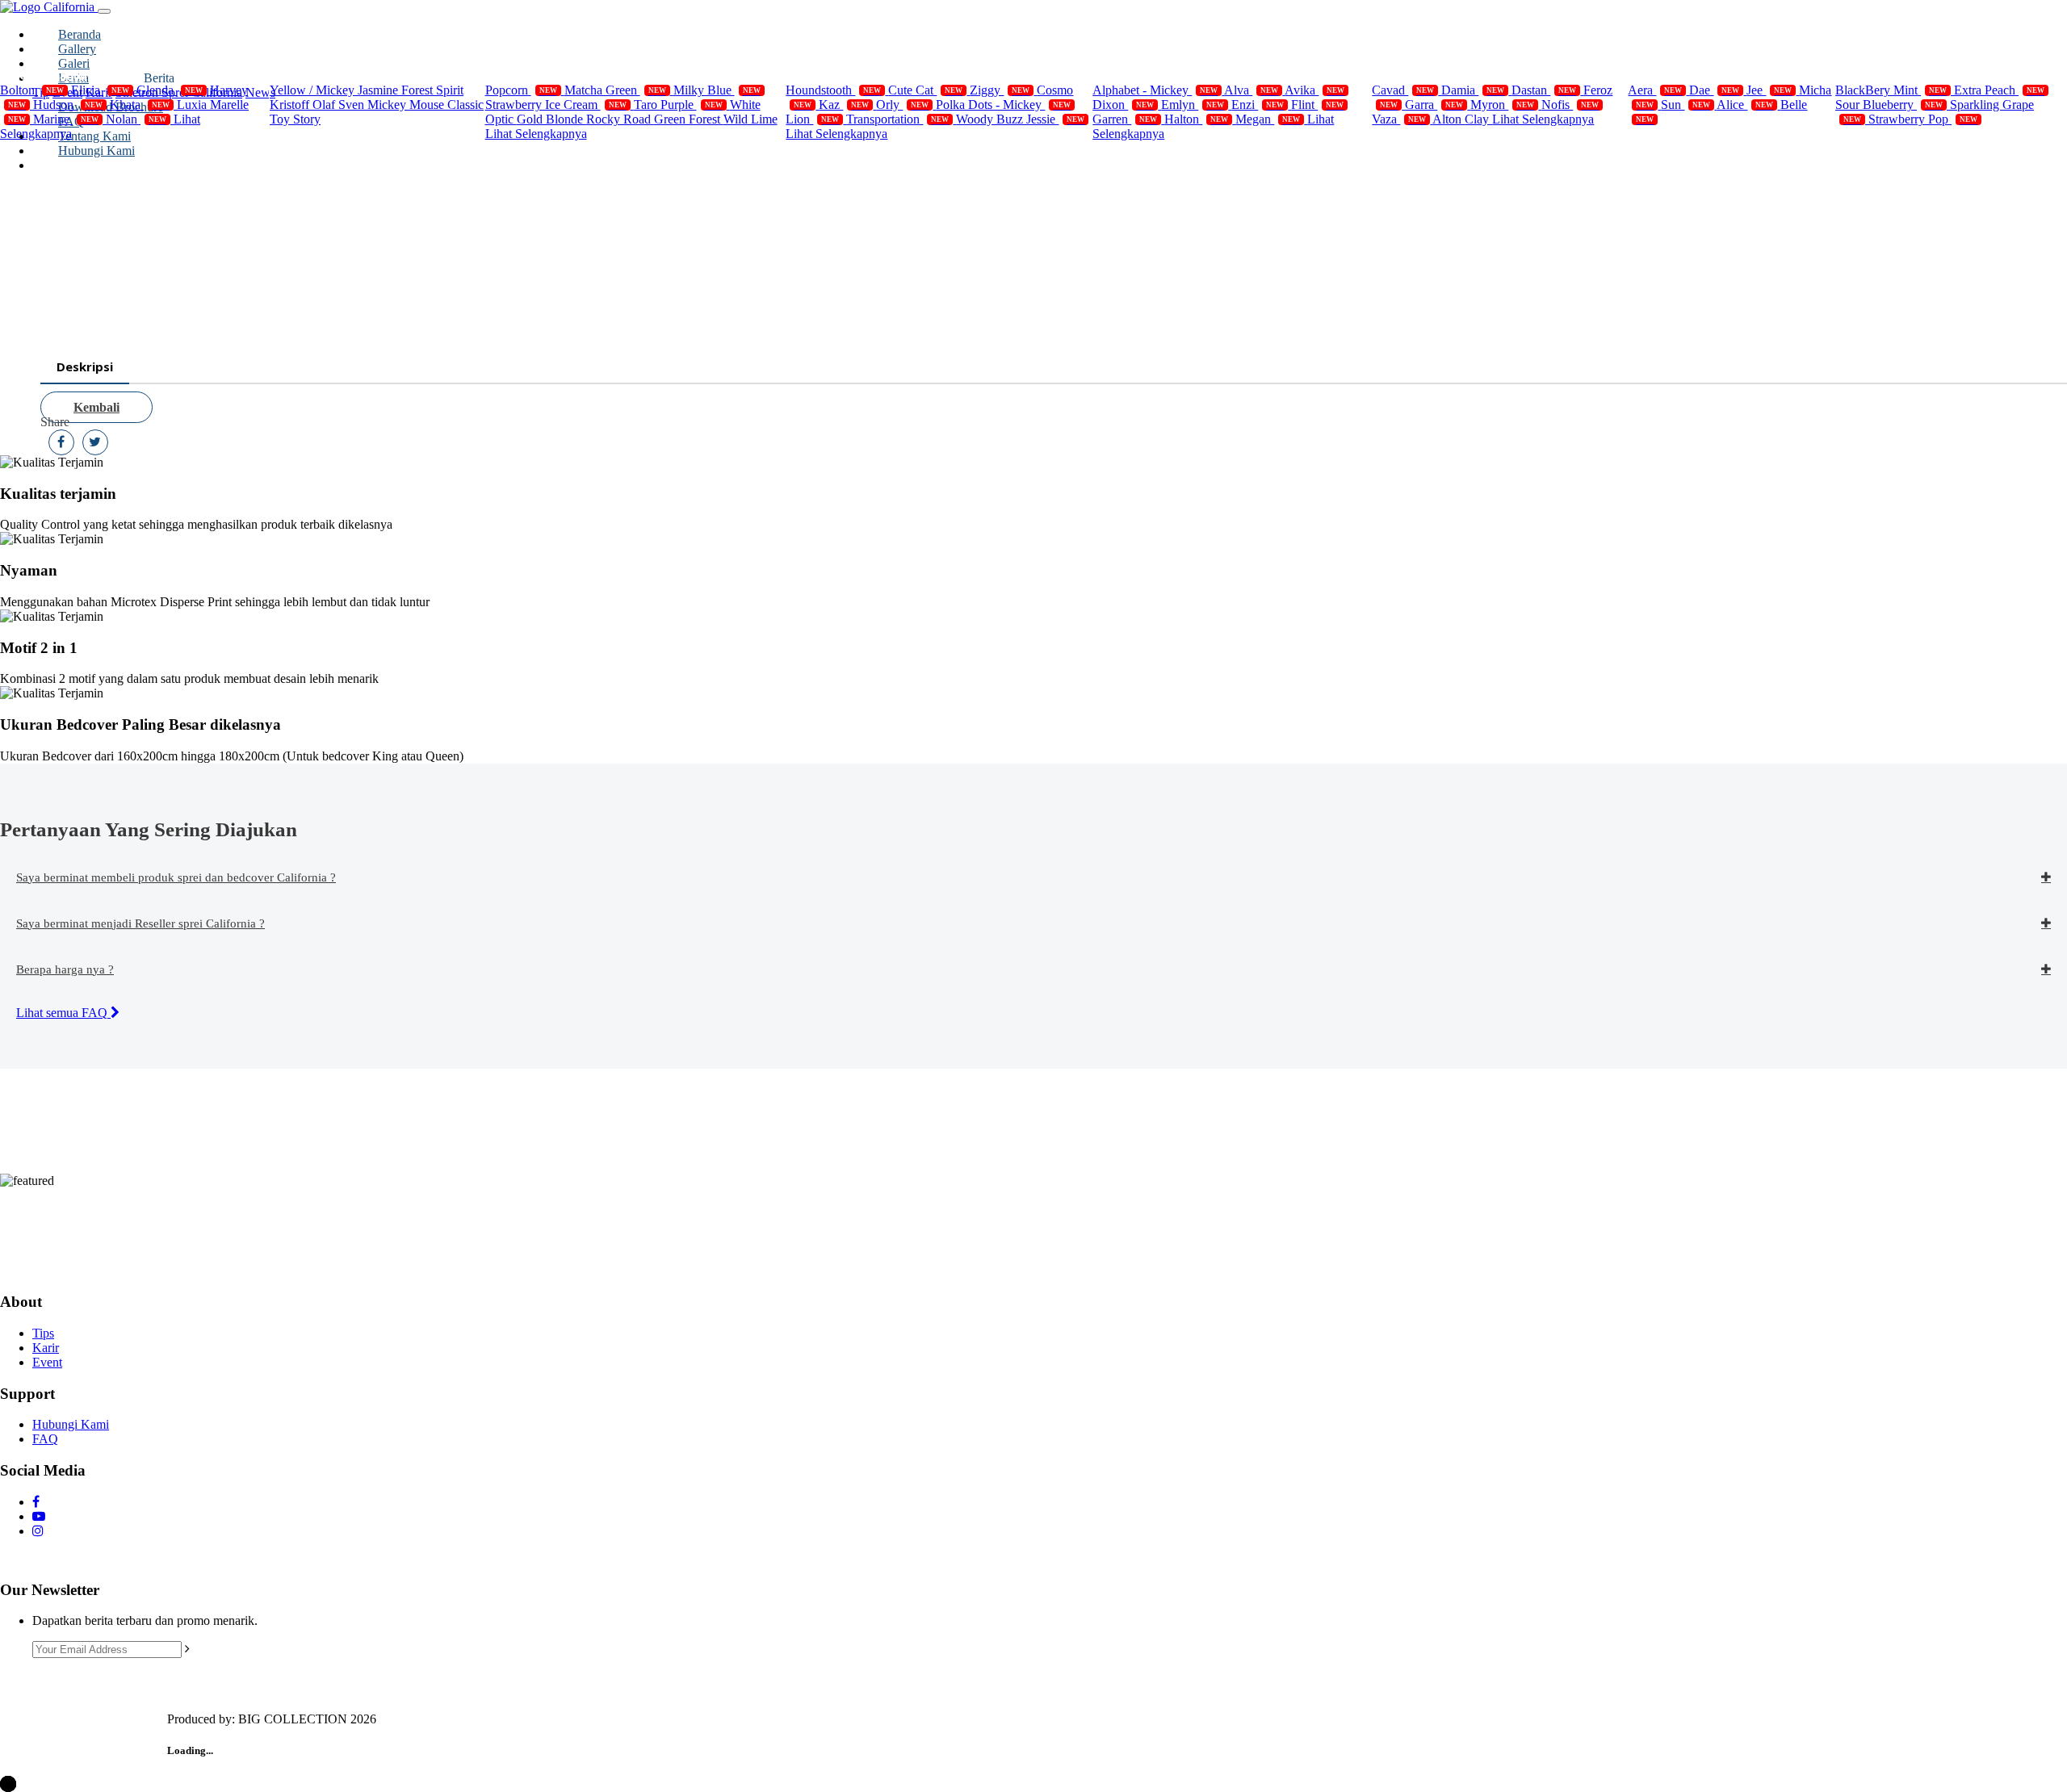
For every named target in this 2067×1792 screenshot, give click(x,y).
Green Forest (689, 119)
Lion (812, 119)
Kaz (844, 105)
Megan (1268, 119)
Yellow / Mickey (314, 90)
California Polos (549, 75)
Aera (1655, 90)
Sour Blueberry (1889, 105)
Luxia (193, 105)
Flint (1317, 105)
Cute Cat (925, 90)
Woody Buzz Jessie (1020, 119)
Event (47, 1362)
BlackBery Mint (1891, 90)
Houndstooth (833, 90)
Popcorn (521, 90)
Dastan (1544, 90)
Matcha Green (615, 90)
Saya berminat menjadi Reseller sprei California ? (140, 923)
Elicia (100, 90)
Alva (1251, 90)
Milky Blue (717, 90)
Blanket (1133, 75)
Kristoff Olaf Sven (319, 105)
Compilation (53, 75)
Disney (308, 75)
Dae (1714, 90)
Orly (902, 105)
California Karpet (1440, 75)
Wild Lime (750, 119)
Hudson (68, 105)
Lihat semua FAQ (63, 1013)
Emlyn (1193, 105)
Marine (66, 119)
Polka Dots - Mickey (1003, 105)
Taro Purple (678, 105)
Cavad (1403, 90)
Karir (46, 1348)
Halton (1196, 119)
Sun (1685, 105)
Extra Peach (1999, 90)
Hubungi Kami (71, 1424)
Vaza (1399, 119)
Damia (1473, 90)
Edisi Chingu (1683, 75)
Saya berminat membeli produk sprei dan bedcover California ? (176, 877)
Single (822, 75)
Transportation (897, 119)
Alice (1745, 105)
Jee (1769, 90)
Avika (1314, 90)
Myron (1502, 105)
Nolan (136, 119)
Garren (1125, 119)
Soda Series (1886, 75)
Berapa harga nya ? (65, 969)
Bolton (32, 90)
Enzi (1258, 105)
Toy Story (295, 119)
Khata (140, 105)
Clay (1478, 119)
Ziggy (1000, 90)
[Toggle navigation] (104, 11)
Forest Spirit (432, 90)
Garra (1434, 105)
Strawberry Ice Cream (556, 105)
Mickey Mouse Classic (426, 105)
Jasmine (379, 90)
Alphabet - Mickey (1155, 90)
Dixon (1123, 105)
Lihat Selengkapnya (536, 134)
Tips (43, 1333)
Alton (1449, 119)
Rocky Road (620, 119)
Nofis (1570, 105)
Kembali (96, 407)
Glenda (170, 90)
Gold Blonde (551, 119)
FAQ (45, 1439)
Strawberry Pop (1923, 119)
